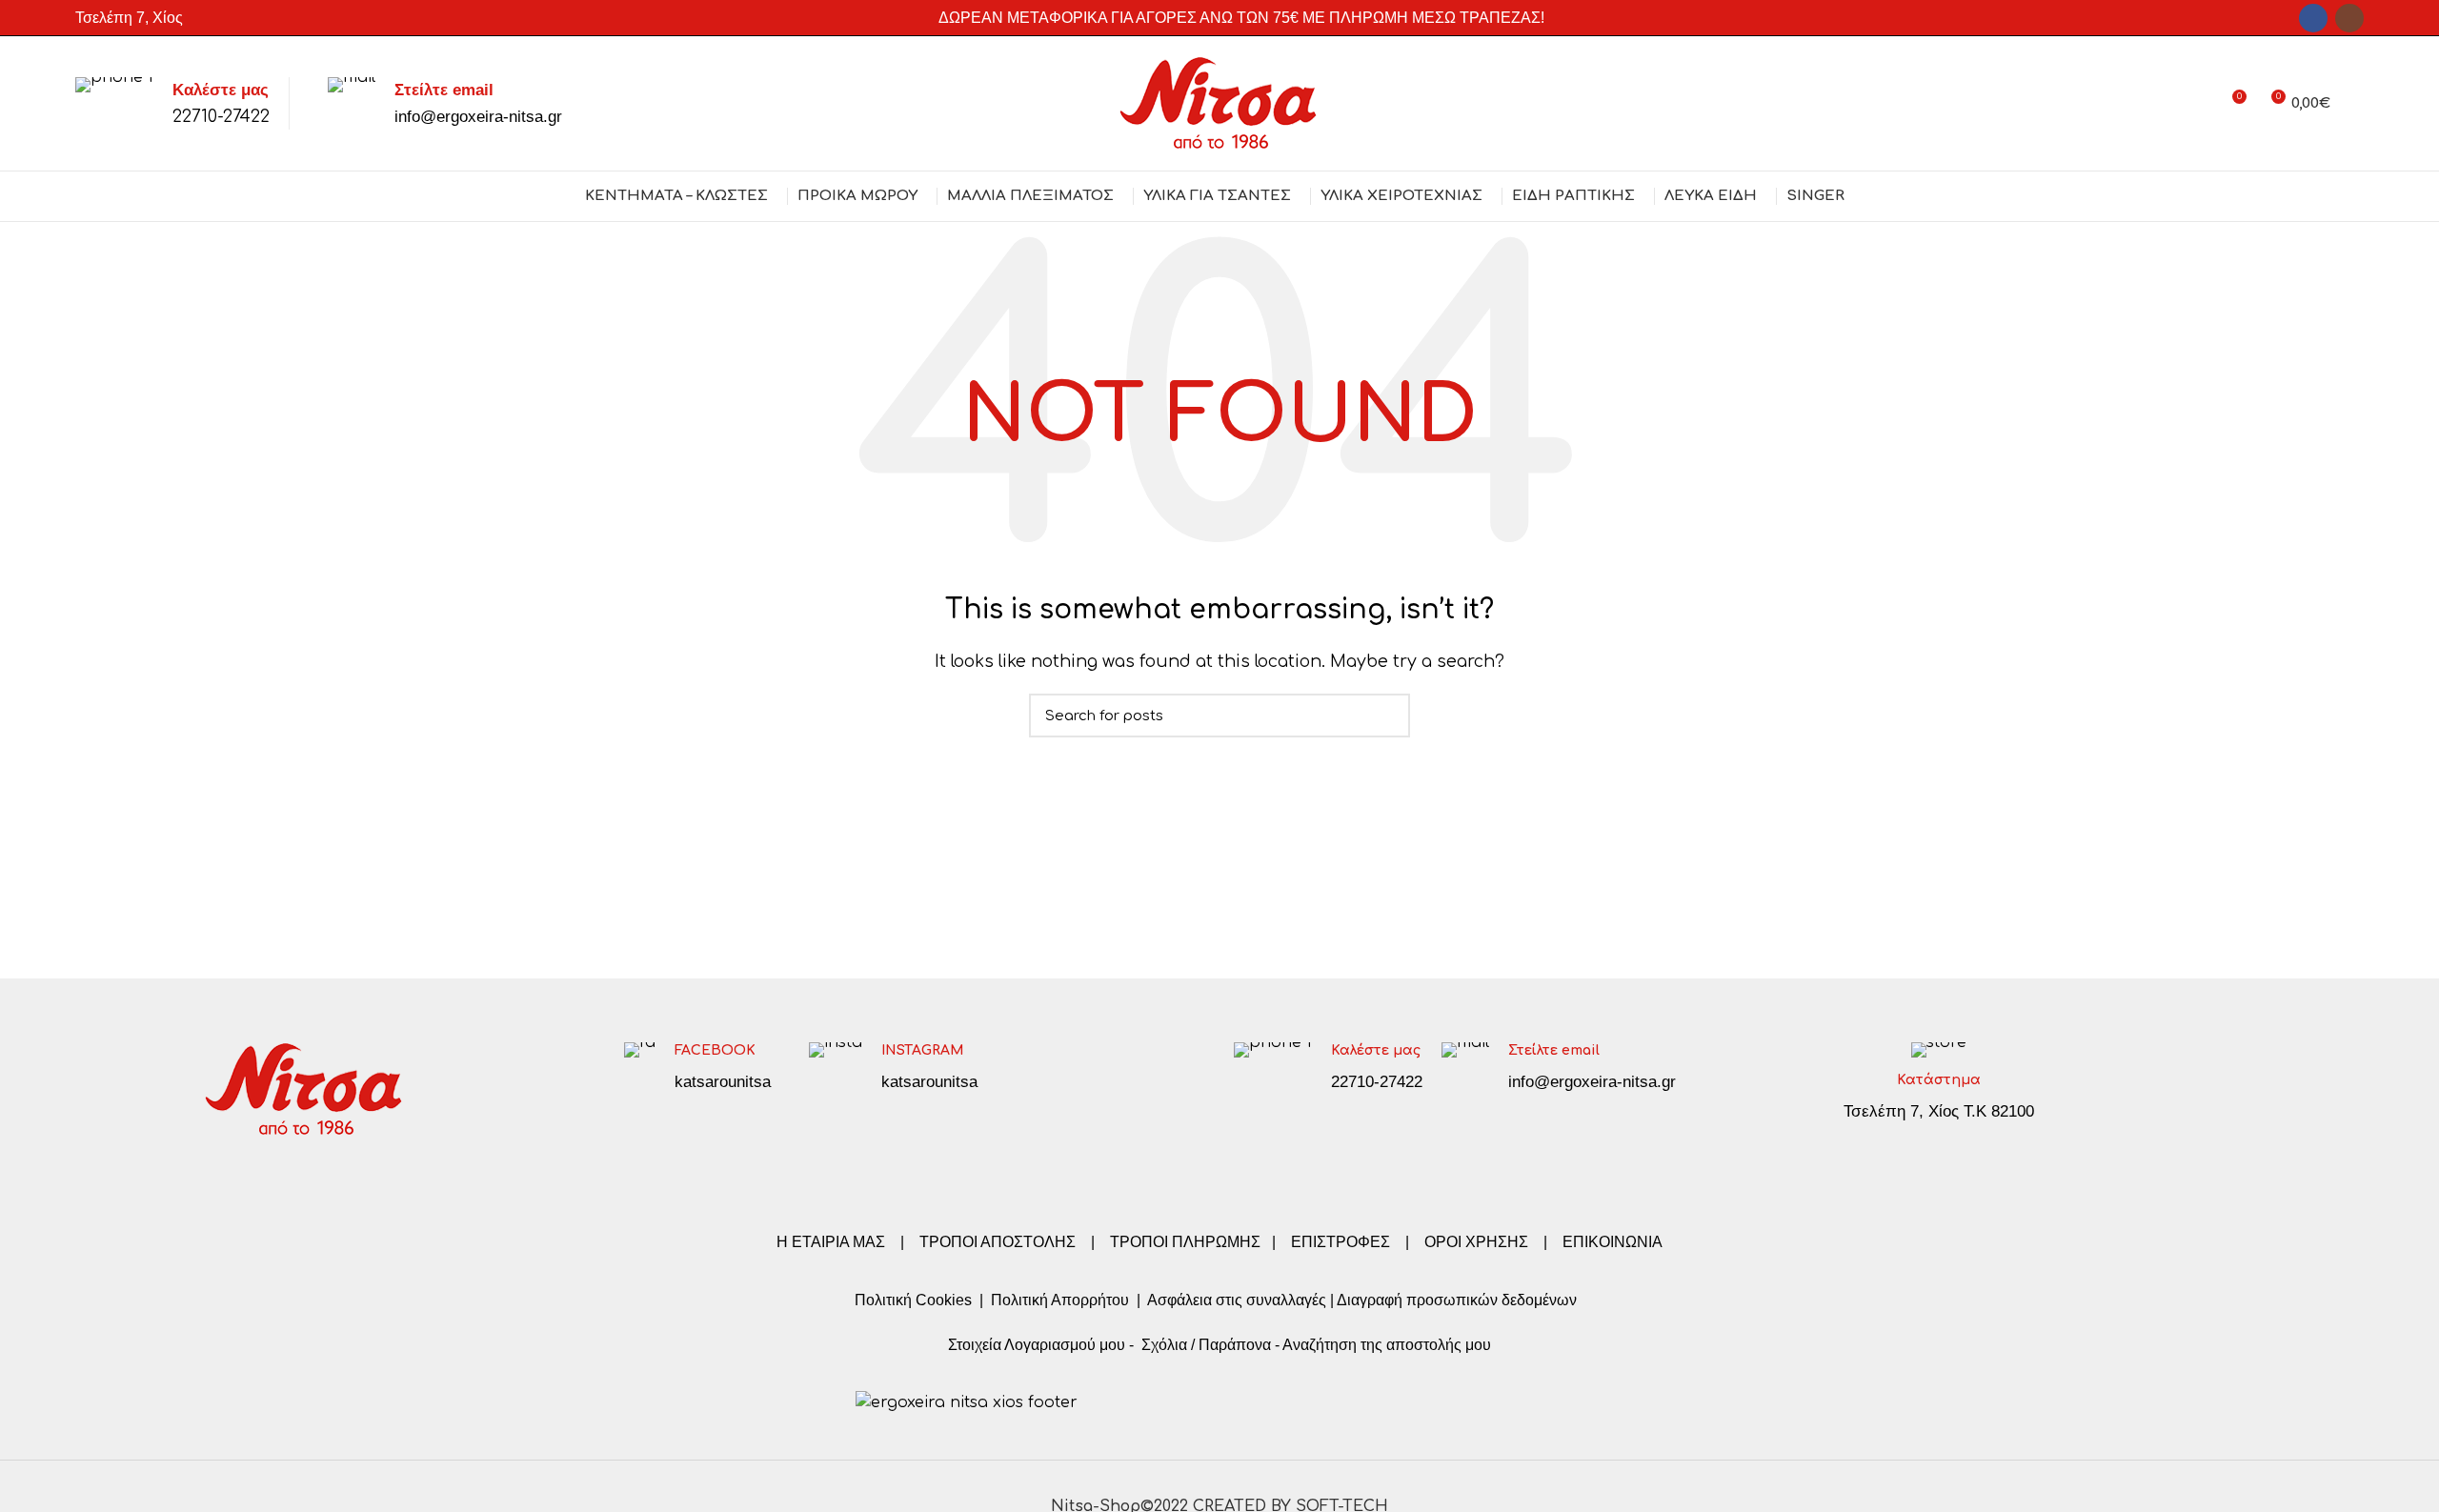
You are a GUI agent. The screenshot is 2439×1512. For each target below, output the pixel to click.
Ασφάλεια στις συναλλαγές (1237, 1300)
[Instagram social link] (2349, 18)
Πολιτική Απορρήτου (1058, 1300)
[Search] (2357, 104)
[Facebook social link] (2313, 18)
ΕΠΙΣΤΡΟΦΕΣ (1340, 1242)
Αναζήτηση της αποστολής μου (1387, 1345)
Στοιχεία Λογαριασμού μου (1037, 1345)
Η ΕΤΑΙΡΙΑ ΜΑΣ (833, 1242)
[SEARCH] (1384, 716)
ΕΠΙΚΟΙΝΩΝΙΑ (1613, 1242)
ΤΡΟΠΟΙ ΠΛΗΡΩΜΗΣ (1185, 1242)
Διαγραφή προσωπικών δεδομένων (1457, 1300)
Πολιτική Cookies (913, 1300)
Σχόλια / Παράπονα (1206, 1345)
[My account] (2197, 104)
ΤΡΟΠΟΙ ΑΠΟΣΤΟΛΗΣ (998, 1242)
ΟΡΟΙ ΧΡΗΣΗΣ (1476, 1242)
